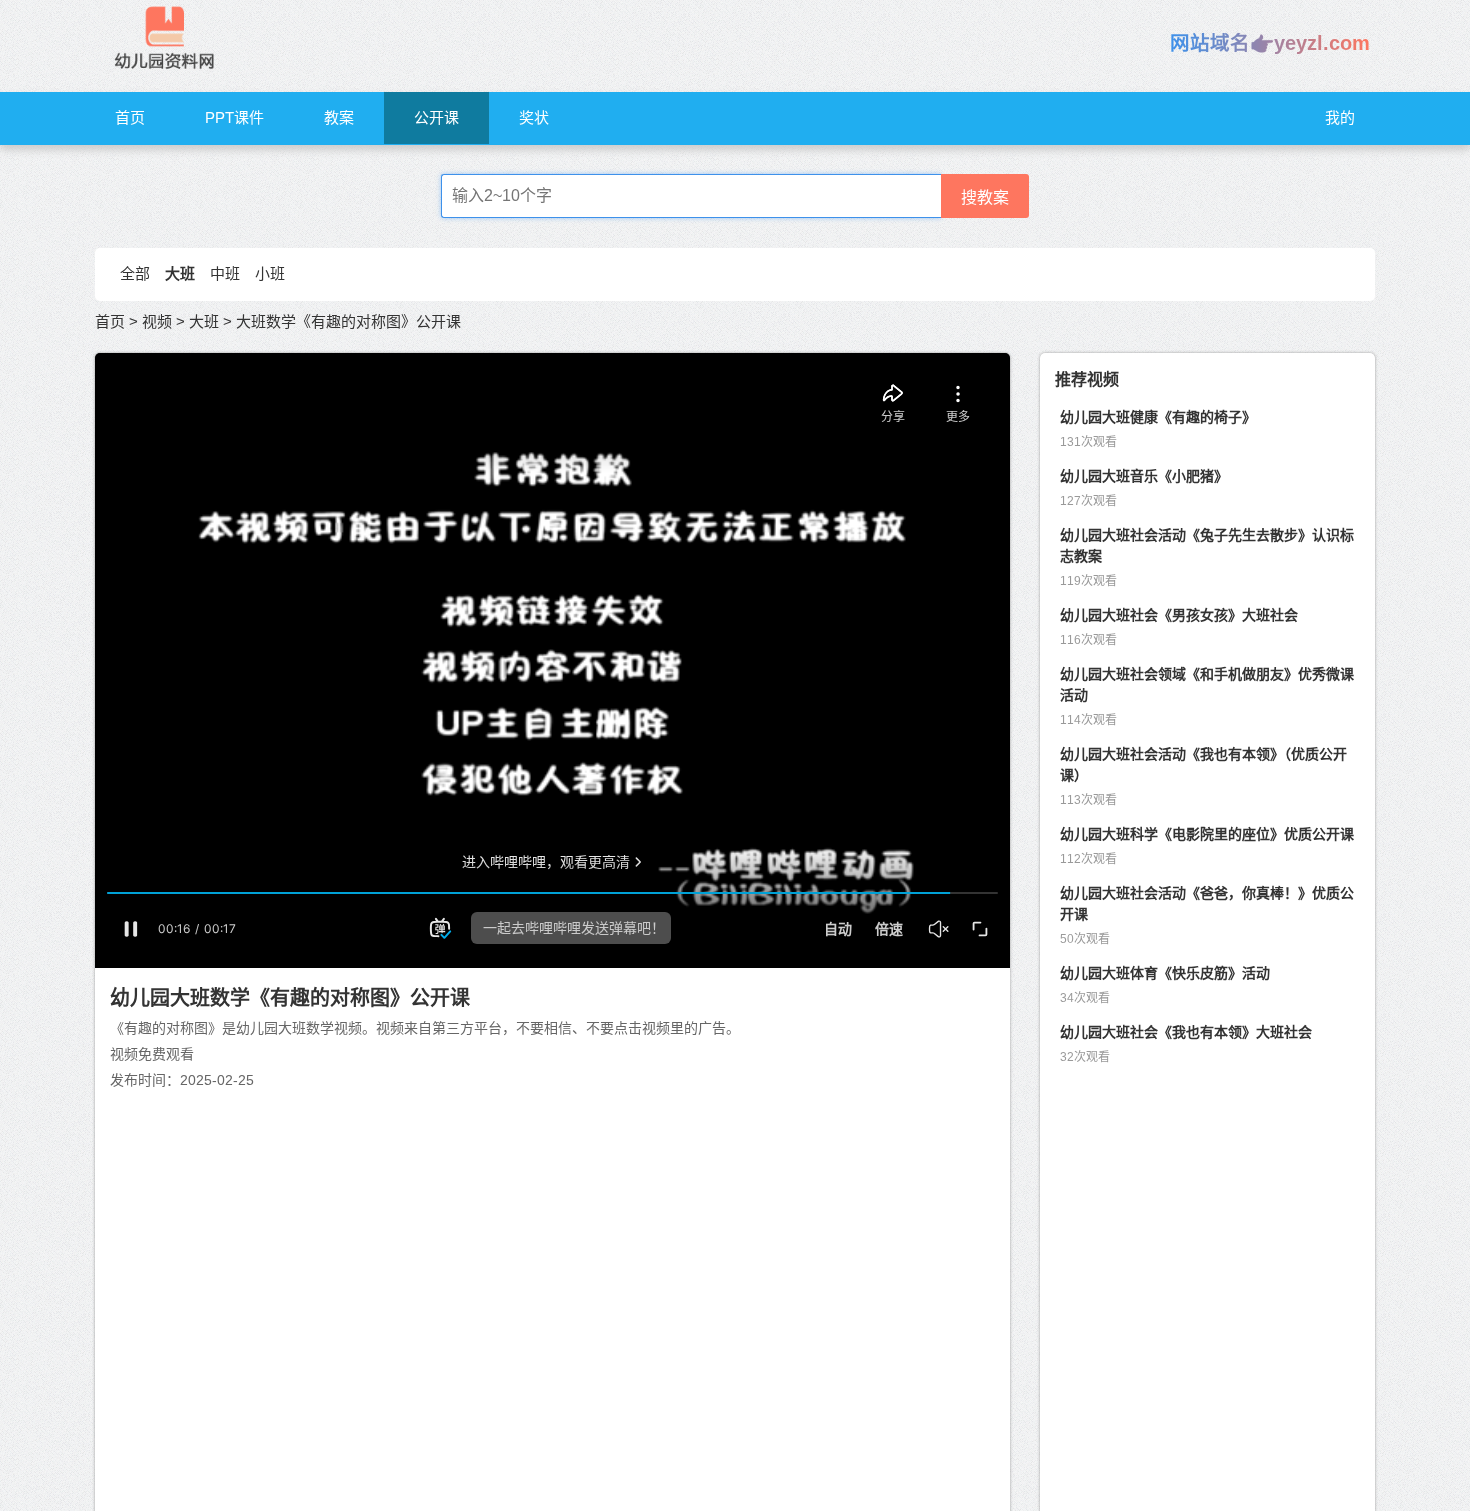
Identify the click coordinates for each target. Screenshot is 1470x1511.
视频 (157, 321)
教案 (339, 117)
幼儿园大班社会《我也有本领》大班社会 (1186, 1032)
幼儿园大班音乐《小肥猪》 (1144, 476)
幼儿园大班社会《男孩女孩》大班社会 (1179, 615)
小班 (270, 273)
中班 (225, 273)
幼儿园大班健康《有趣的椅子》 (1158, 417)
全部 (135, 273)
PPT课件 (234, 117)
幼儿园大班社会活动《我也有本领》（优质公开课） (1203, 764)
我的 (1340, 117)
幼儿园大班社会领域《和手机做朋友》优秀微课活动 (1207, 684)
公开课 (436, 117)
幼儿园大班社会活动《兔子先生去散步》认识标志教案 (1207, 545)
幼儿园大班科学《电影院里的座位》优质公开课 (1207, 834)
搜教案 (985, 197)
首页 (130, 117)
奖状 (534, 117)
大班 (180, 273)
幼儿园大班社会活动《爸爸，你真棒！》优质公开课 (1207, 903)
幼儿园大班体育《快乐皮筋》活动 (1165, 973)
